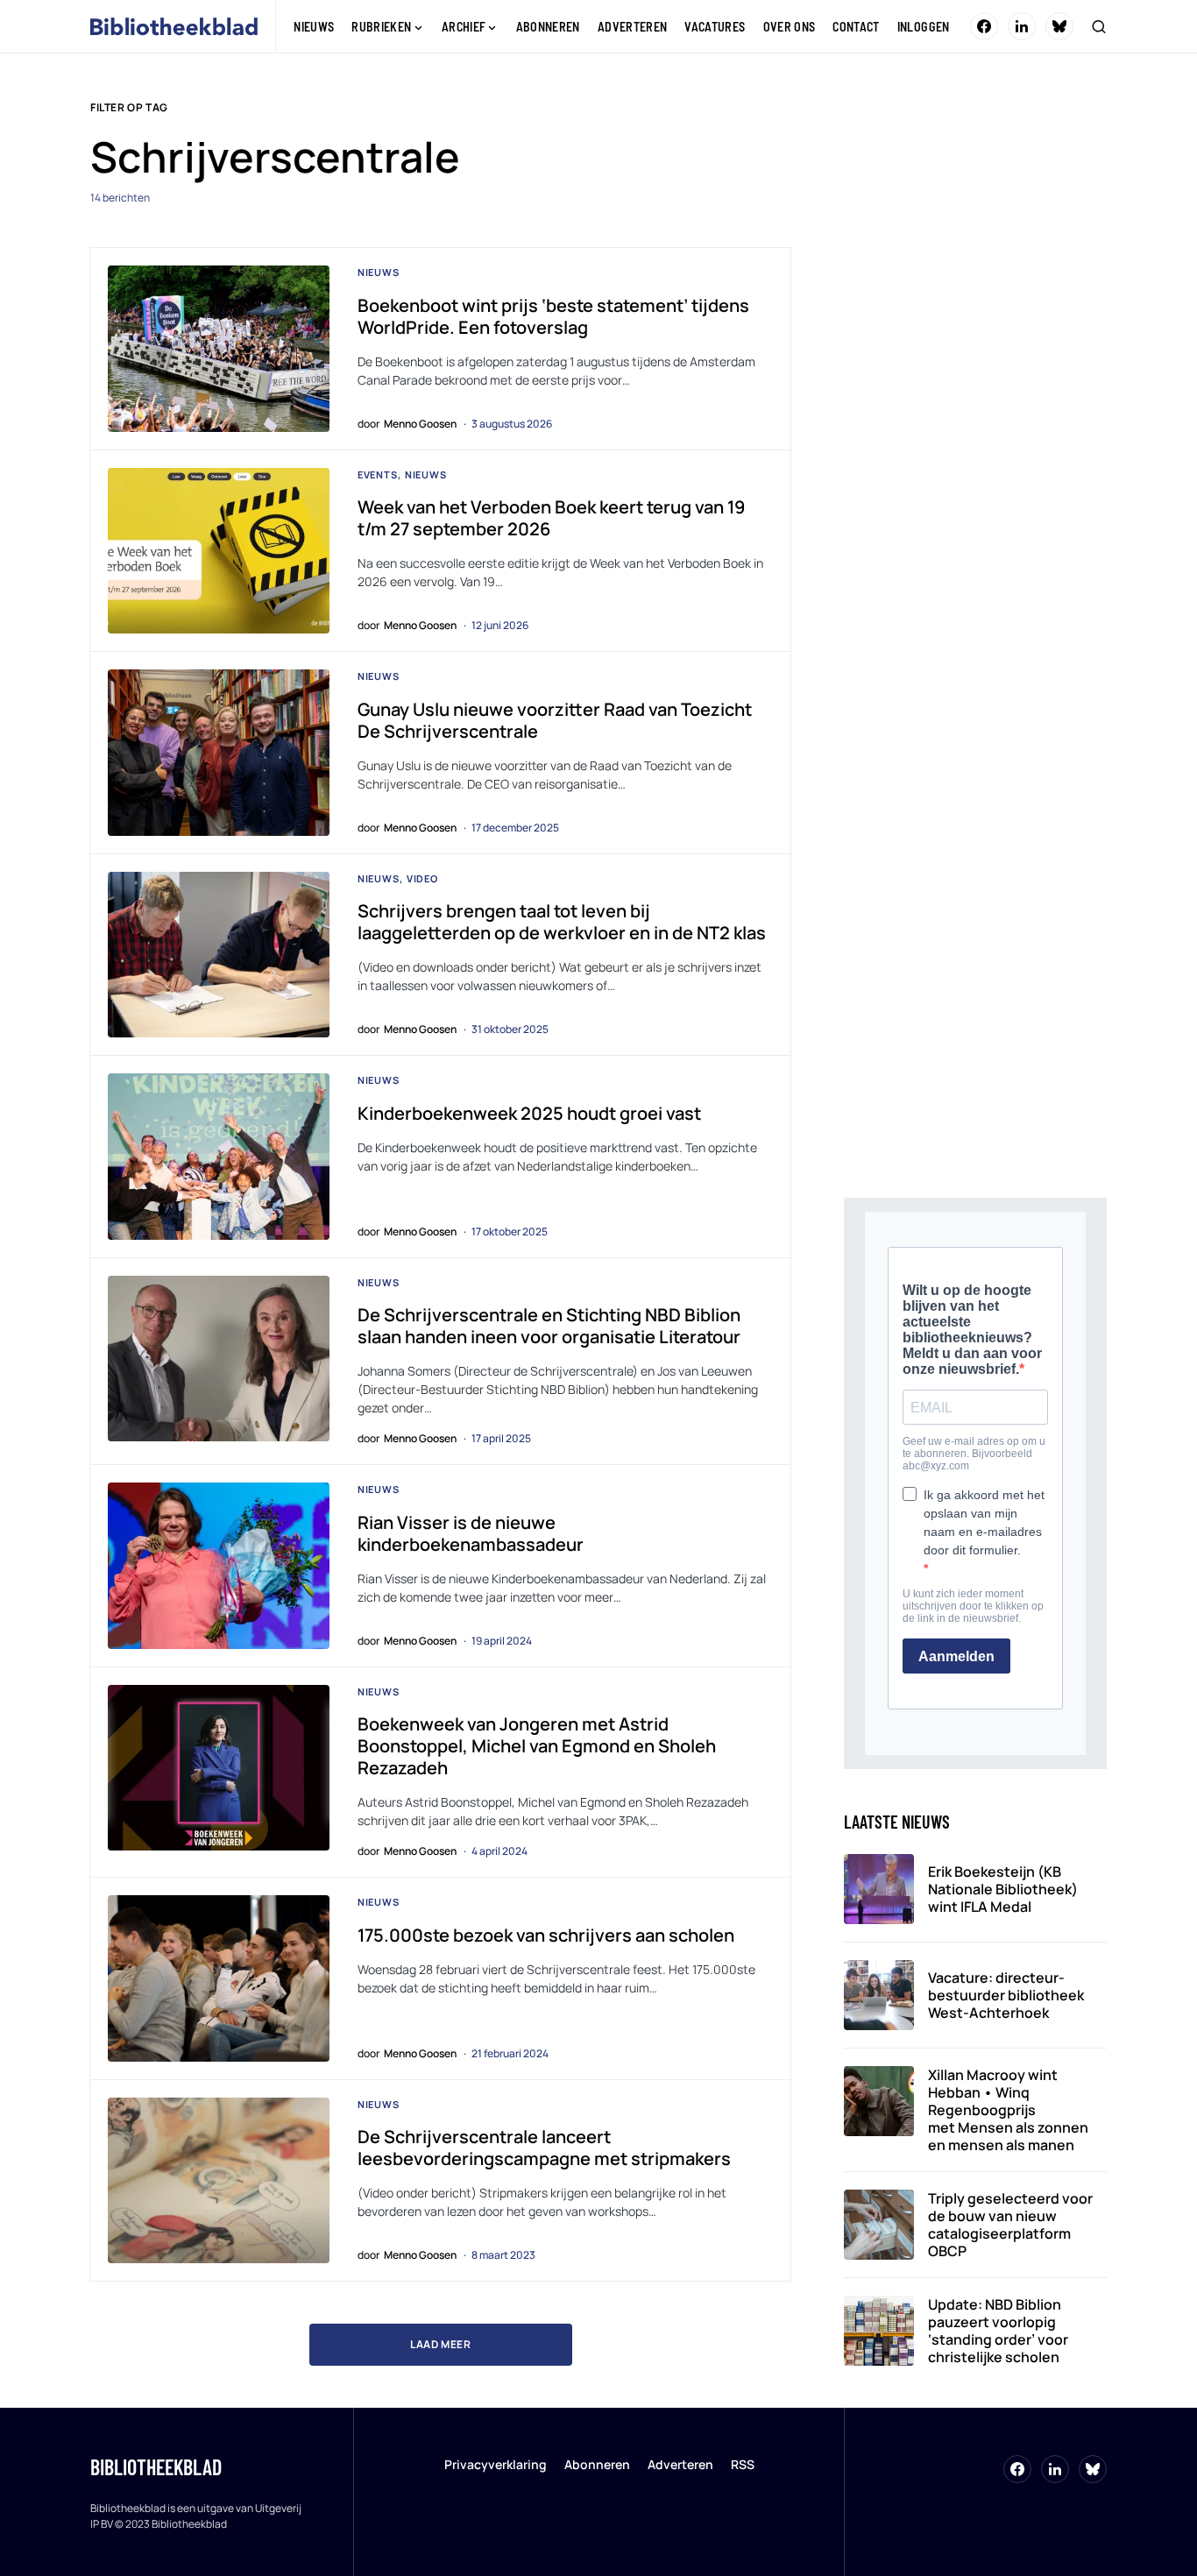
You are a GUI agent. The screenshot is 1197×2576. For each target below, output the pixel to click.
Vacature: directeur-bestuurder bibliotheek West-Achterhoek (1006, 1995)
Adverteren (680, 2464)
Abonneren (597, 2464)
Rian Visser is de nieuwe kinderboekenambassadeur (471, 1533)
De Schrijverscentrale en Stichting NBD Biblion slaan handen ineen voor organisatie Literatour (549, 1326)
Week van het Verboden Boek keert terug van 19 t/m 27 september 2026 (551, 518)
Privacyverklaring (496, 2464)
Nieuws (379, 272)
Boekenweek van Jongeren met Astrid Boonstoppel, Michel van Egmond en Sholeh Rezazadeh (537, 1746)
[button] (1099, 26)
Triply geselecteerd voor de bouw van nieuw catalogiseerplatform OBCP (1010, 2225)
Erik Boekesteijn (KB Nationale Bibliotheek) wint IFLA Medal (1003, 1889)
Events (378, 474)
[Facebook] (984, 26)
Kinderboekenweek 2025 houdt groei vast (533, 1113)
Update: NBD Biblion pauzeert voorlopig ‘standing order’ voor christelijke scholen (998, 2331)
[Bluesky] (1059, 26)
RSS (743, 2464)
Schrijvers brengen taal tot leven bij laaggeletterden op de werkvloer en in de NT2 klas (562, 922)
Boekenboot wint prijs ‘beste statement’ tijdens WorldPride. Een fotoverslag (553, 316)
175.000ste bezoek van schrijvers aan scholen (546, 1935)
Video (422, 878)
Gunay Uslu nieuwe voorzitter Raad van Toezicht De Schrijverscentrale (555, 720)
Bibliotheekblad (156, 2467)
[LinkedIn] (1022, 26)
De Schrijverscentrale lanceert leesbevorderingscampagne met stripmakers (544, 2148)
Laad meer (440, 2344)
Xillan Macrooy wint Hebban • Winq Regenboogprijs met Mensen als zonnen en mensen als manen (1008, 2110)
